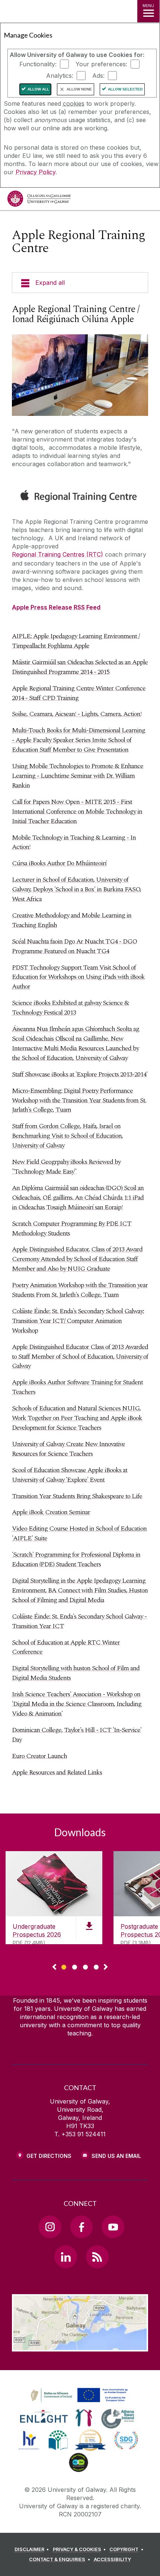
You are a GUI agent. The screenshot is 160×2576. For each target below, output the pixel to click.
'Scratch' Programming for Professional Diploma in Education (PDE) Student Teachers (76, 1559)
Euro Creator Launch (39, 1756)
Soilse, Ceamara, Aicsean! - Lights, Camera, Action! (77, 714)
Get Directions (49, 2156)
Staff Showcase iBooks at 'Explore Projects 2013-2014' (80, 1074)
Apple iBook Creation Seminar (51, 1512)
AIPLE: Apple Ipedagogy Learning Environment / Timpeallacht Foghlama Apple (76, 641)
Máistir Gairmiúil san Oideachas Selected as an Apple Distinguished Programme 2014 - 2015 (80, 667)
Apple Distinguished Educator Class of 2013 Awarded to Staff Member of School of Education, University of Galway (80, 1357)
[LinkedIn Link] (65, 2257)
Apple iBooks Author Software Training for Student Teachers (77, 1387)
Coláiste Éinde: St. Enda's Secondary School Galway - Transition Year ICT (79, 1621)
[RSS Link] (97, 2257)
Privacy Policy (36, 172)
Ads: (98, 76)
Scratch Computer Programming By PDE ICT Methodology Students (72, 1228)
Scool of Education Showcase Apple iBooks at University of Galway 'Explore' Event (70, 1475)
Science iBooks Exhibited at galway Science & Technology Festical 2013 (70, 1008)
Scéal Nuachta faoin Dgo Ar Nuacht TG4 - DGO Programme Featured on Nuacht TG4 (74, 946)
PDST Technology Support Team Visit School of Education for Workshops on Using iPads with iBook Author (78, 977)
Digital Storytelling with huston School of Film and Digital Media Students (76, 1673)
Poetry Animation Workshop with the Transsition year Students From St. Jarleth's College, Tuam (80, 1290)
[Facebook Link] (81, 2227)
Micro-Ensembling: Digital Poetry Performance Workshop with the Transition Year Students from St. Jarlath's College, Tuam (79, 1100)
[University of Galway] (39, 200)
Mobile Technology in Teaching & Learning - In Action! (74, 842)
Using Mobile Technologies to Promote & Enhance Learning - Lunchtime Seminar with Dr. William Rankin (78, 776)
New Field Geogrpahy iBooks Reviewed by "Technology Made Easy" (66, 1167)
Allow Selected (125, 89)
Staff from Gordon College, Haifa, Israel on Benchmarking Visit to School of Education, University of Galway (67, 1136)
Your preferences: (101, 64)
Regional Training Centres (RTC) (57, 554)
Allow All (38, 89)
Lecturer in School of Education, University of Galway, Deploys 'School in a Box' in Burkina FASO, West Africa (76, 889)
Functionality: (38, 64)
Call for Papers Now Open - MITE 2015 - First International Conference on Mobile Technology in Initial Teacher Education (77, 811)
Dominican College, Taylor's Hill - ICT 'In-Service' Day (77, 1735)
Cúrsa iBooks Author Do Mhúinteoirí (59, 863)
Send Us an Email (116, 2156)
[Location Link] (80, 2346)
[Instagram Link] (50, 2227)
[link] (78, 2395)
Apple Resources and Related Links (57, 1772)
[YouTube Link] (113, 2227)
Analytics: (60, 76)
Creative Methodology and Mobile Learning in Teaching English (72, 920)
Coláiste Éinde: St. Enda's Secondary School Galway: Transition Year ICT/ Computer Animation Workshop (78, 1321)
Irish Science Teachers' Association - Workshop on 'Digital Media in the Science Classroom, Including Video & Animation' (77, 1704)
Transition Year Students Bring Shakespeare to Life (77, 1496)
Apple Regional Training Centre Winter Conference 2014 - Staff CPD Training (79, 693)
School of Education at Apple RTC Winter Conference (66, 1647)
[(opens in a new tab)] (80, 2403)
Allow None (79, 89)
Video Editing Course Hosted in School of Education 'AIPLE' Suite (79, 1533)
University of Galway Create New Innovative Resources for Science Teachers (68, 1449)
